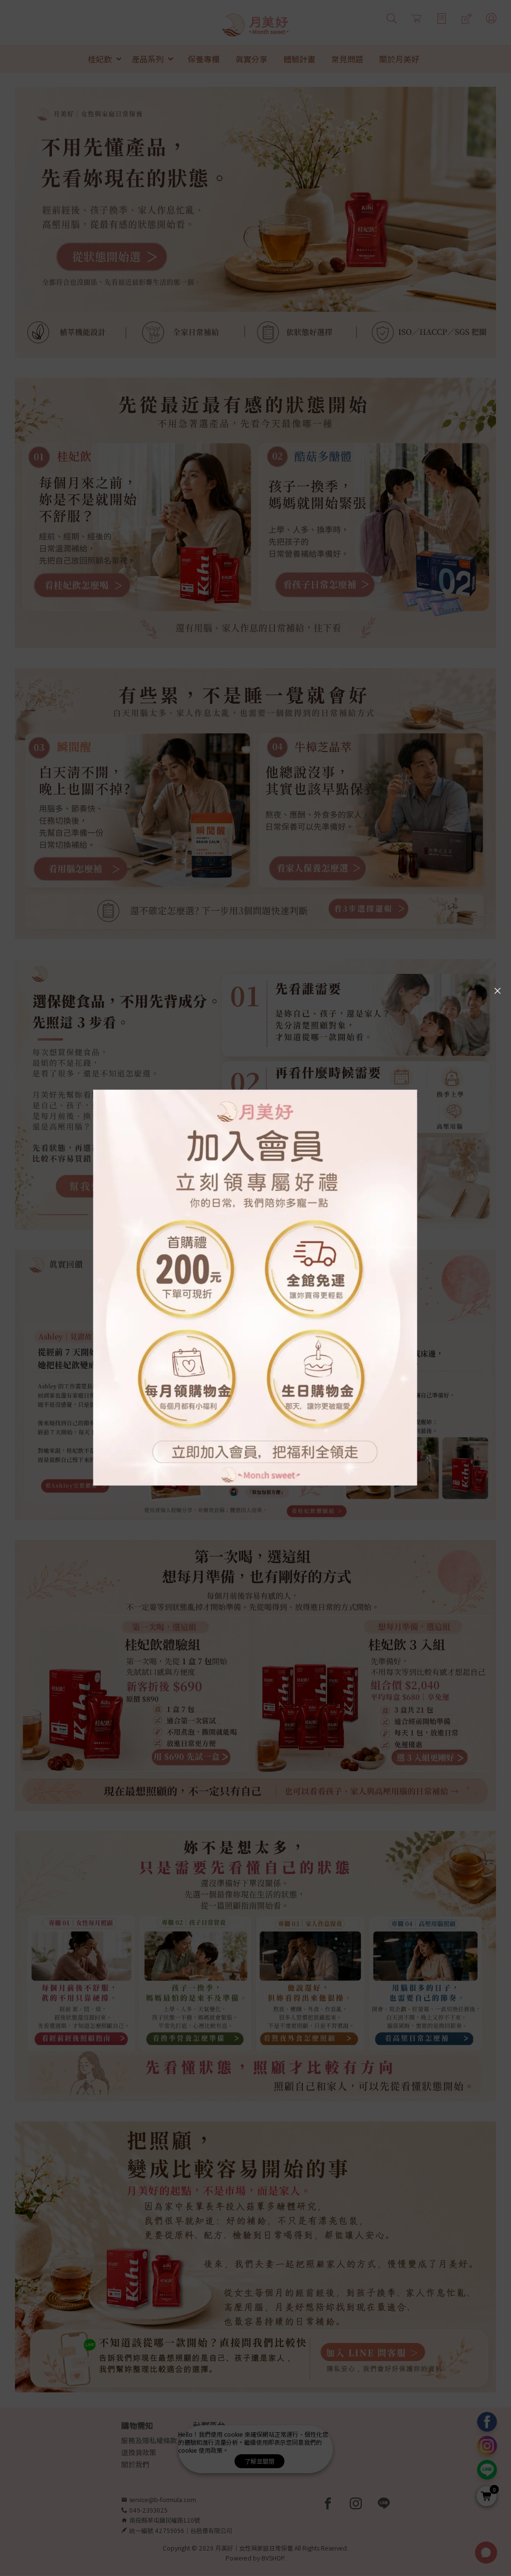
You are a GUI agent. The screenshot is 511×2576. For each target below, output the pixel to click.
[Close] (498, 991)
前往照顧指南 (102, 2086)
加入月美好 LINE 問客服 (383, 2361)
